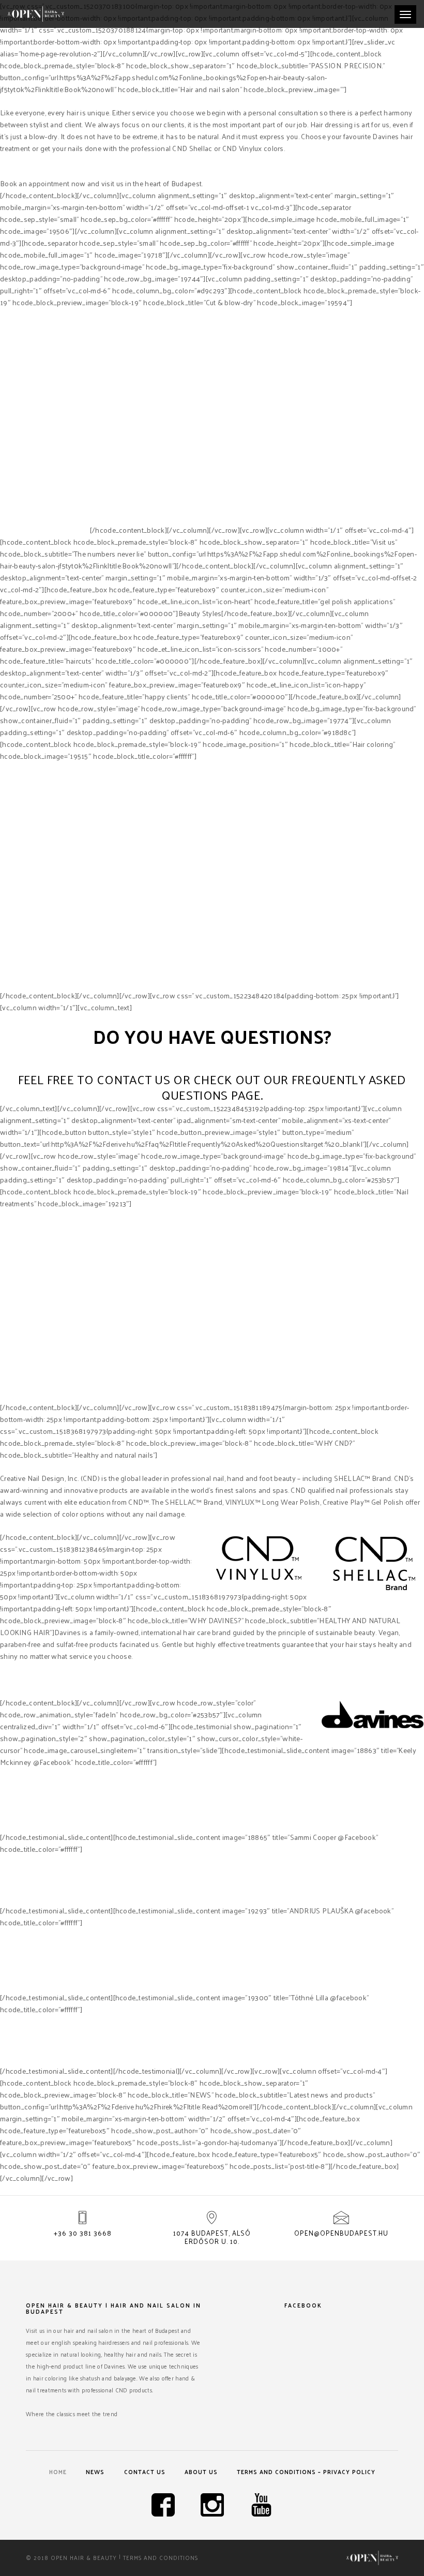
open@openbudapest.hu (341, 2233)
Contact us (145, 2472)
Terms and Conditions (161, 2557)
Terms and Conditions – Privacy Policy (306, 2472)
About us (201, 2472)
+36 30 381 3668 (83, 2233)
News (95, 2472)
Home (58, 2472)
